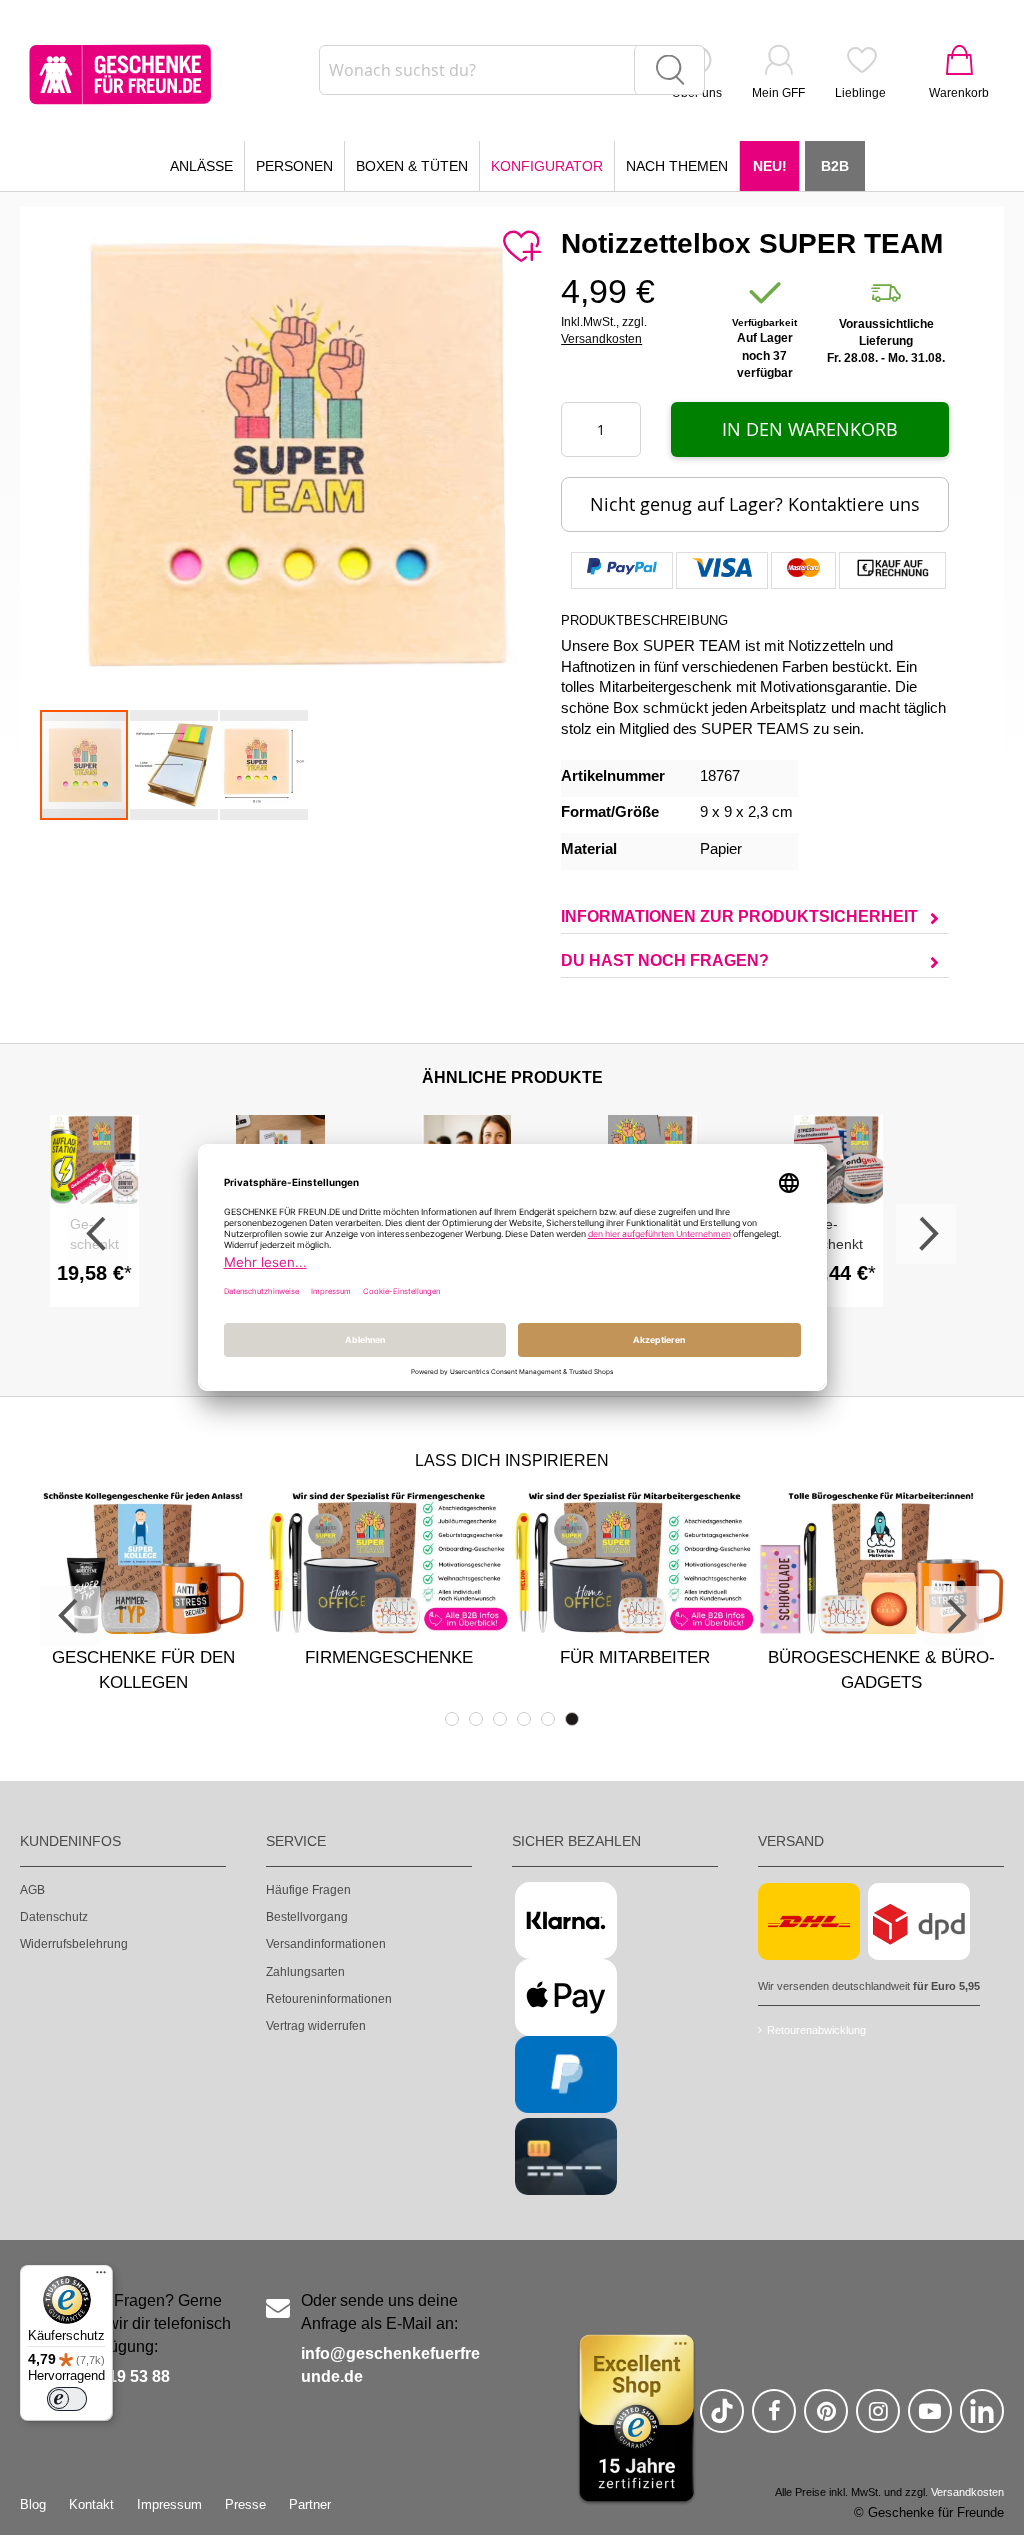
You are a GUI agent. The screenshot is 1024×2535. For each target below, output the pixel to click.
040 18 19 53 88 (112, 2376)
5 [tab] (548, 1719)
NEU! (770, 166)
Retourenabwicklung (816, 2030)
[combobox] (512, 70)
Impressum (169, 2504)
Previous (98, 1234)
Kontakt (91, 2504)
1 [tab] (452, 1719)
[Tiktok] (722, 2419)
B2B (835, 166)
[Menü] (101, 2277)
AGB (32, 1890)
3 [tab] (500, 1719)
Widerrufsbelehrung (74, 1944)
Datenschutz (54, 1917)
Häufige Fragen (308, 1890)
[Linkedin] (982, 2419)
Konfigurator (547, 166)
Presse (245, 2504)
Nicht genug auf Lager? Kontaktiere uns (755, 504)
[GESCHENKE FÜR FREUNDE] (120, 74)
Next (926, 1234)
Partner (310, 2504)
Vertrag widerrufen (316, 2026)
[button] (175, 765)
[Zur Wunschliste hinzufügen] (521, 247)
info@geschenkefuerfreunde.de (390, 2365)
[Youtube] (930, 2419)
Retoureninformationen (329, 1999)
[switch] (67, 2399)
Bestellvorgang (307, 1917)
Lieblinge (860, 93)
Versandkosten (601, 339)
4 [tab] (524, 1719)
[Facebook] (774, 2419)
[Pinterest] (826, 2419)
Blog (33, 2504)
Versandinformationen (326, 1944)
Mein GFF (778, 93)
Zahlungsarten (305, 1972)
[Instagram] (878, 2419)
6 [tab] (572, 1719)
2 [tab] (476, 1719)
